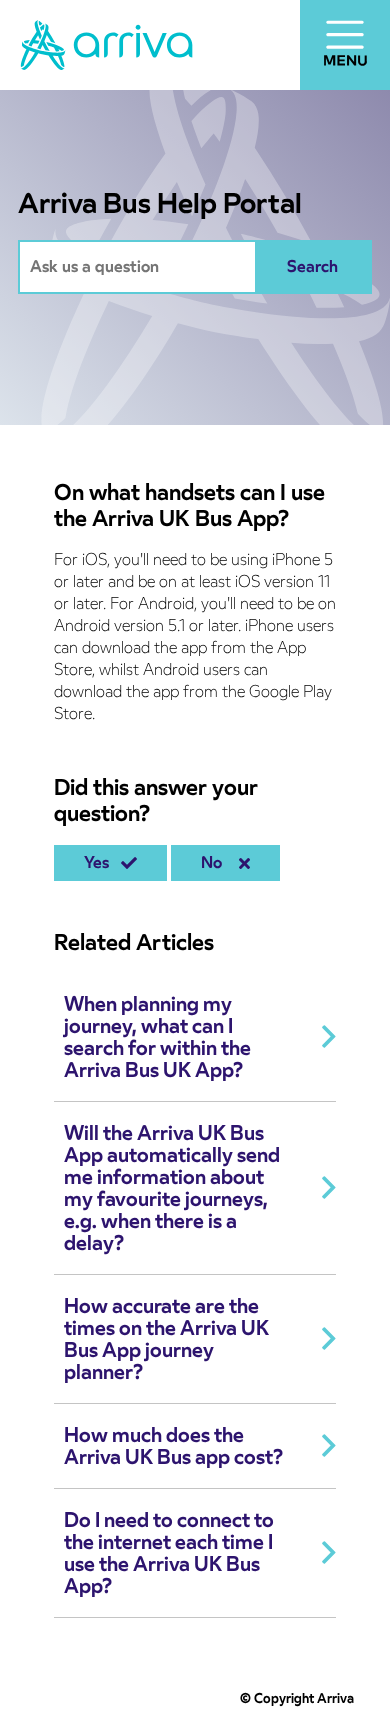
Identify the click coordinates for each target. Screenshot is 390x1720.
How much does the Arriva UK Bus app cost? (173, 1446)
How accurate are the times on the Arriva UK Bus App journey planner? (166, 1339)
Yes (100, 862)
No (215, 862)
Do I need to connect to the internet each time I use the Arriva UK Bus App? (169, 1553)
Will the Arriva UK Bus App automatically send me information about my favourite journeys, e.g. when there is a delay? (172, 1188)
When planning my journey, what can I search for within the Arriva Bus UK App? (157, 1037)
